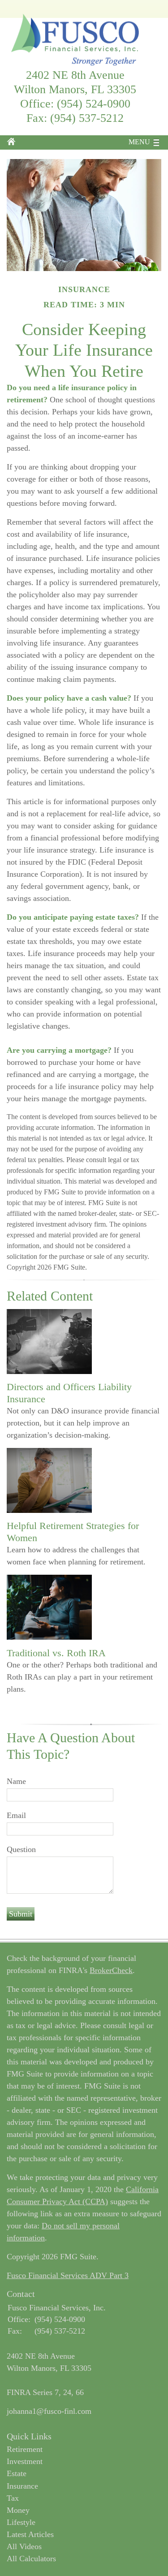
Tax (13, 2498)
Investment (25, 2461)
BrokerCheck (111, 1970)
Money (18, 2510)
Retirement (25, 2449)
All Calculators (31, 2559)
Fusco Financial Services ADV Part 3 (68, 2275)
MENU (139, 142)
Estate (17, 2473)
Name (16, 1781)
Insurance (22, 2486)
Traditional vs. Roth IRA (56, 1653)
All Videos (24, 2546)
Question (21, 1849)
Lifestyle (21, 2522)
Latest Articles (30, 2534)
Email (16, 1815)
